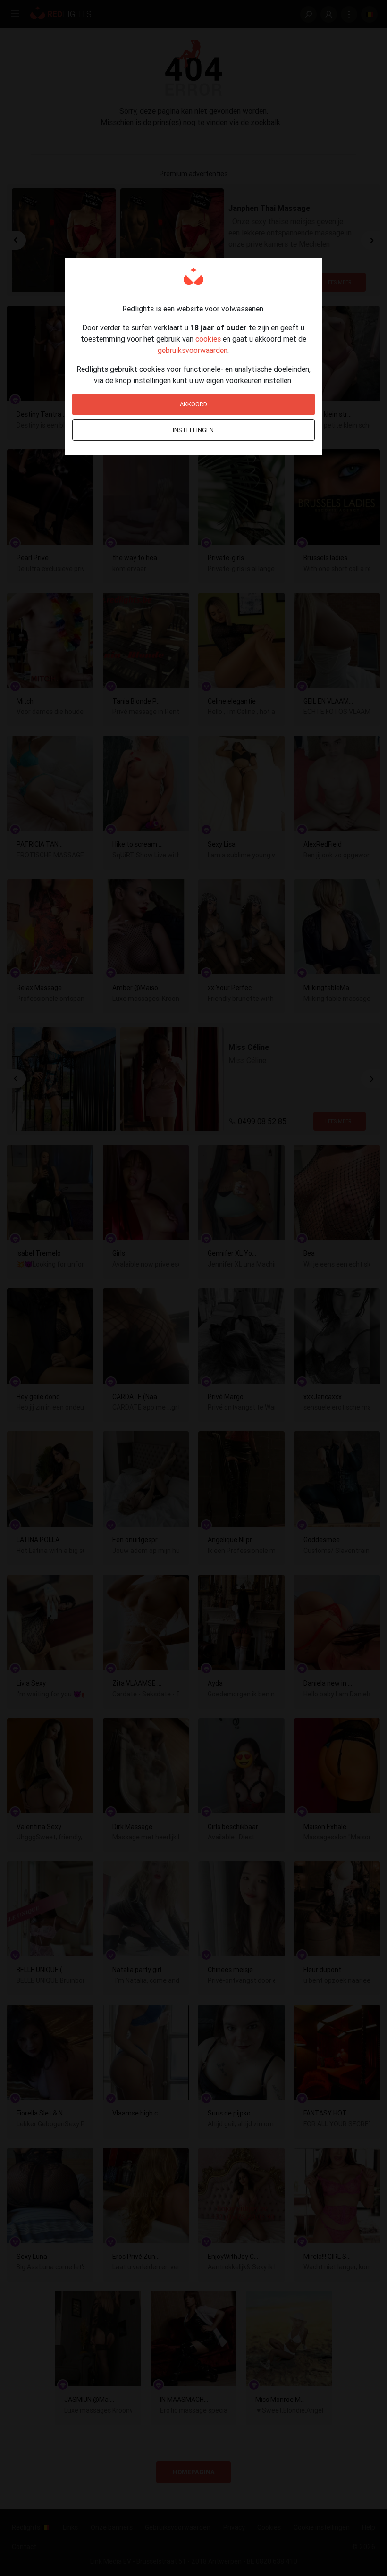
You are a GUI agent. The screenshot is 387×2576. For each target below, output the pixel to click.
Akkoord (193, 404)
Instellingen (193, 430)
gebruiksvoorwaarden (193, 350)
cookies (208, 339)
